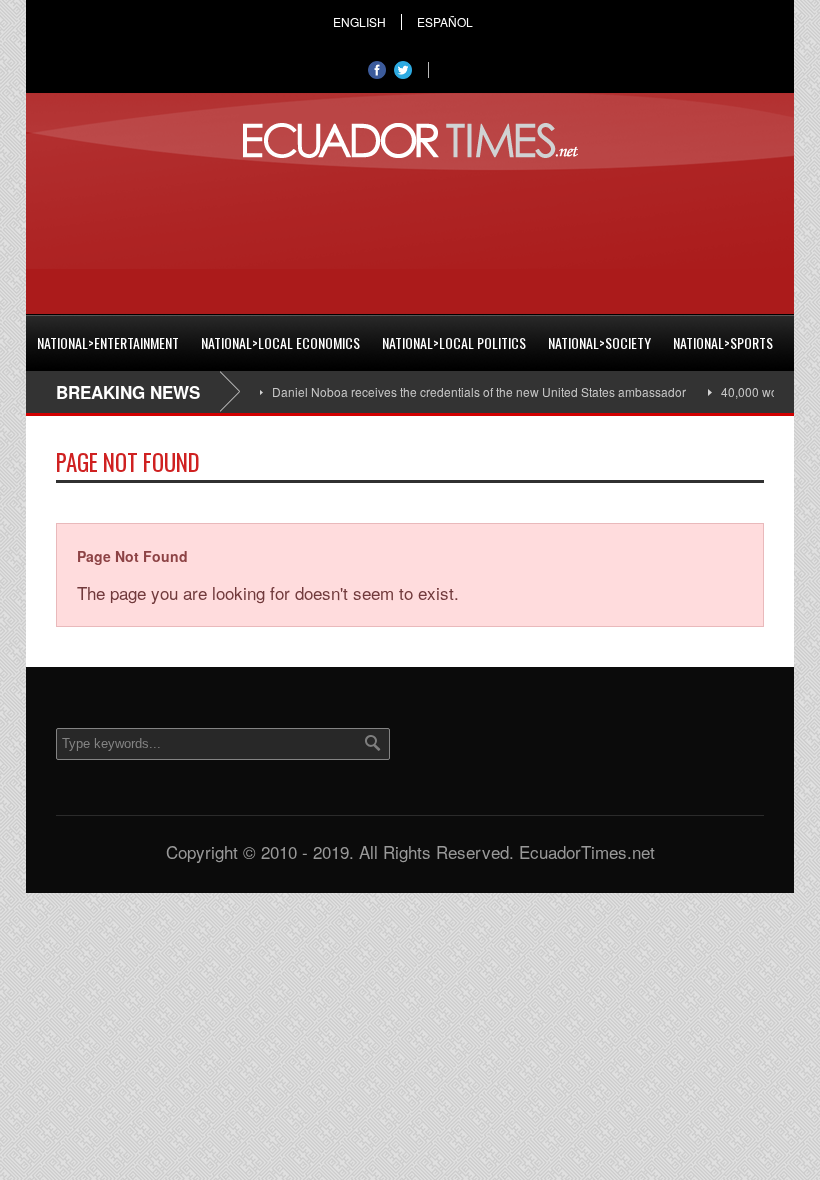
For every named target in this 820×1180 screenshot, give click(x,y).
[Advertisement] (410, 233)
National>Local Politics (454, 342)
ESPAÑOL (445, 22)
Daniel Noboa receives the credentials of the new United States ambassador (464, 391)
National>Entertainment (108, 342)
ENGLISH (359, 22)
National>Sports (723, 342)
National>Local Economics (280, 342)
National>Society (599, 342)
